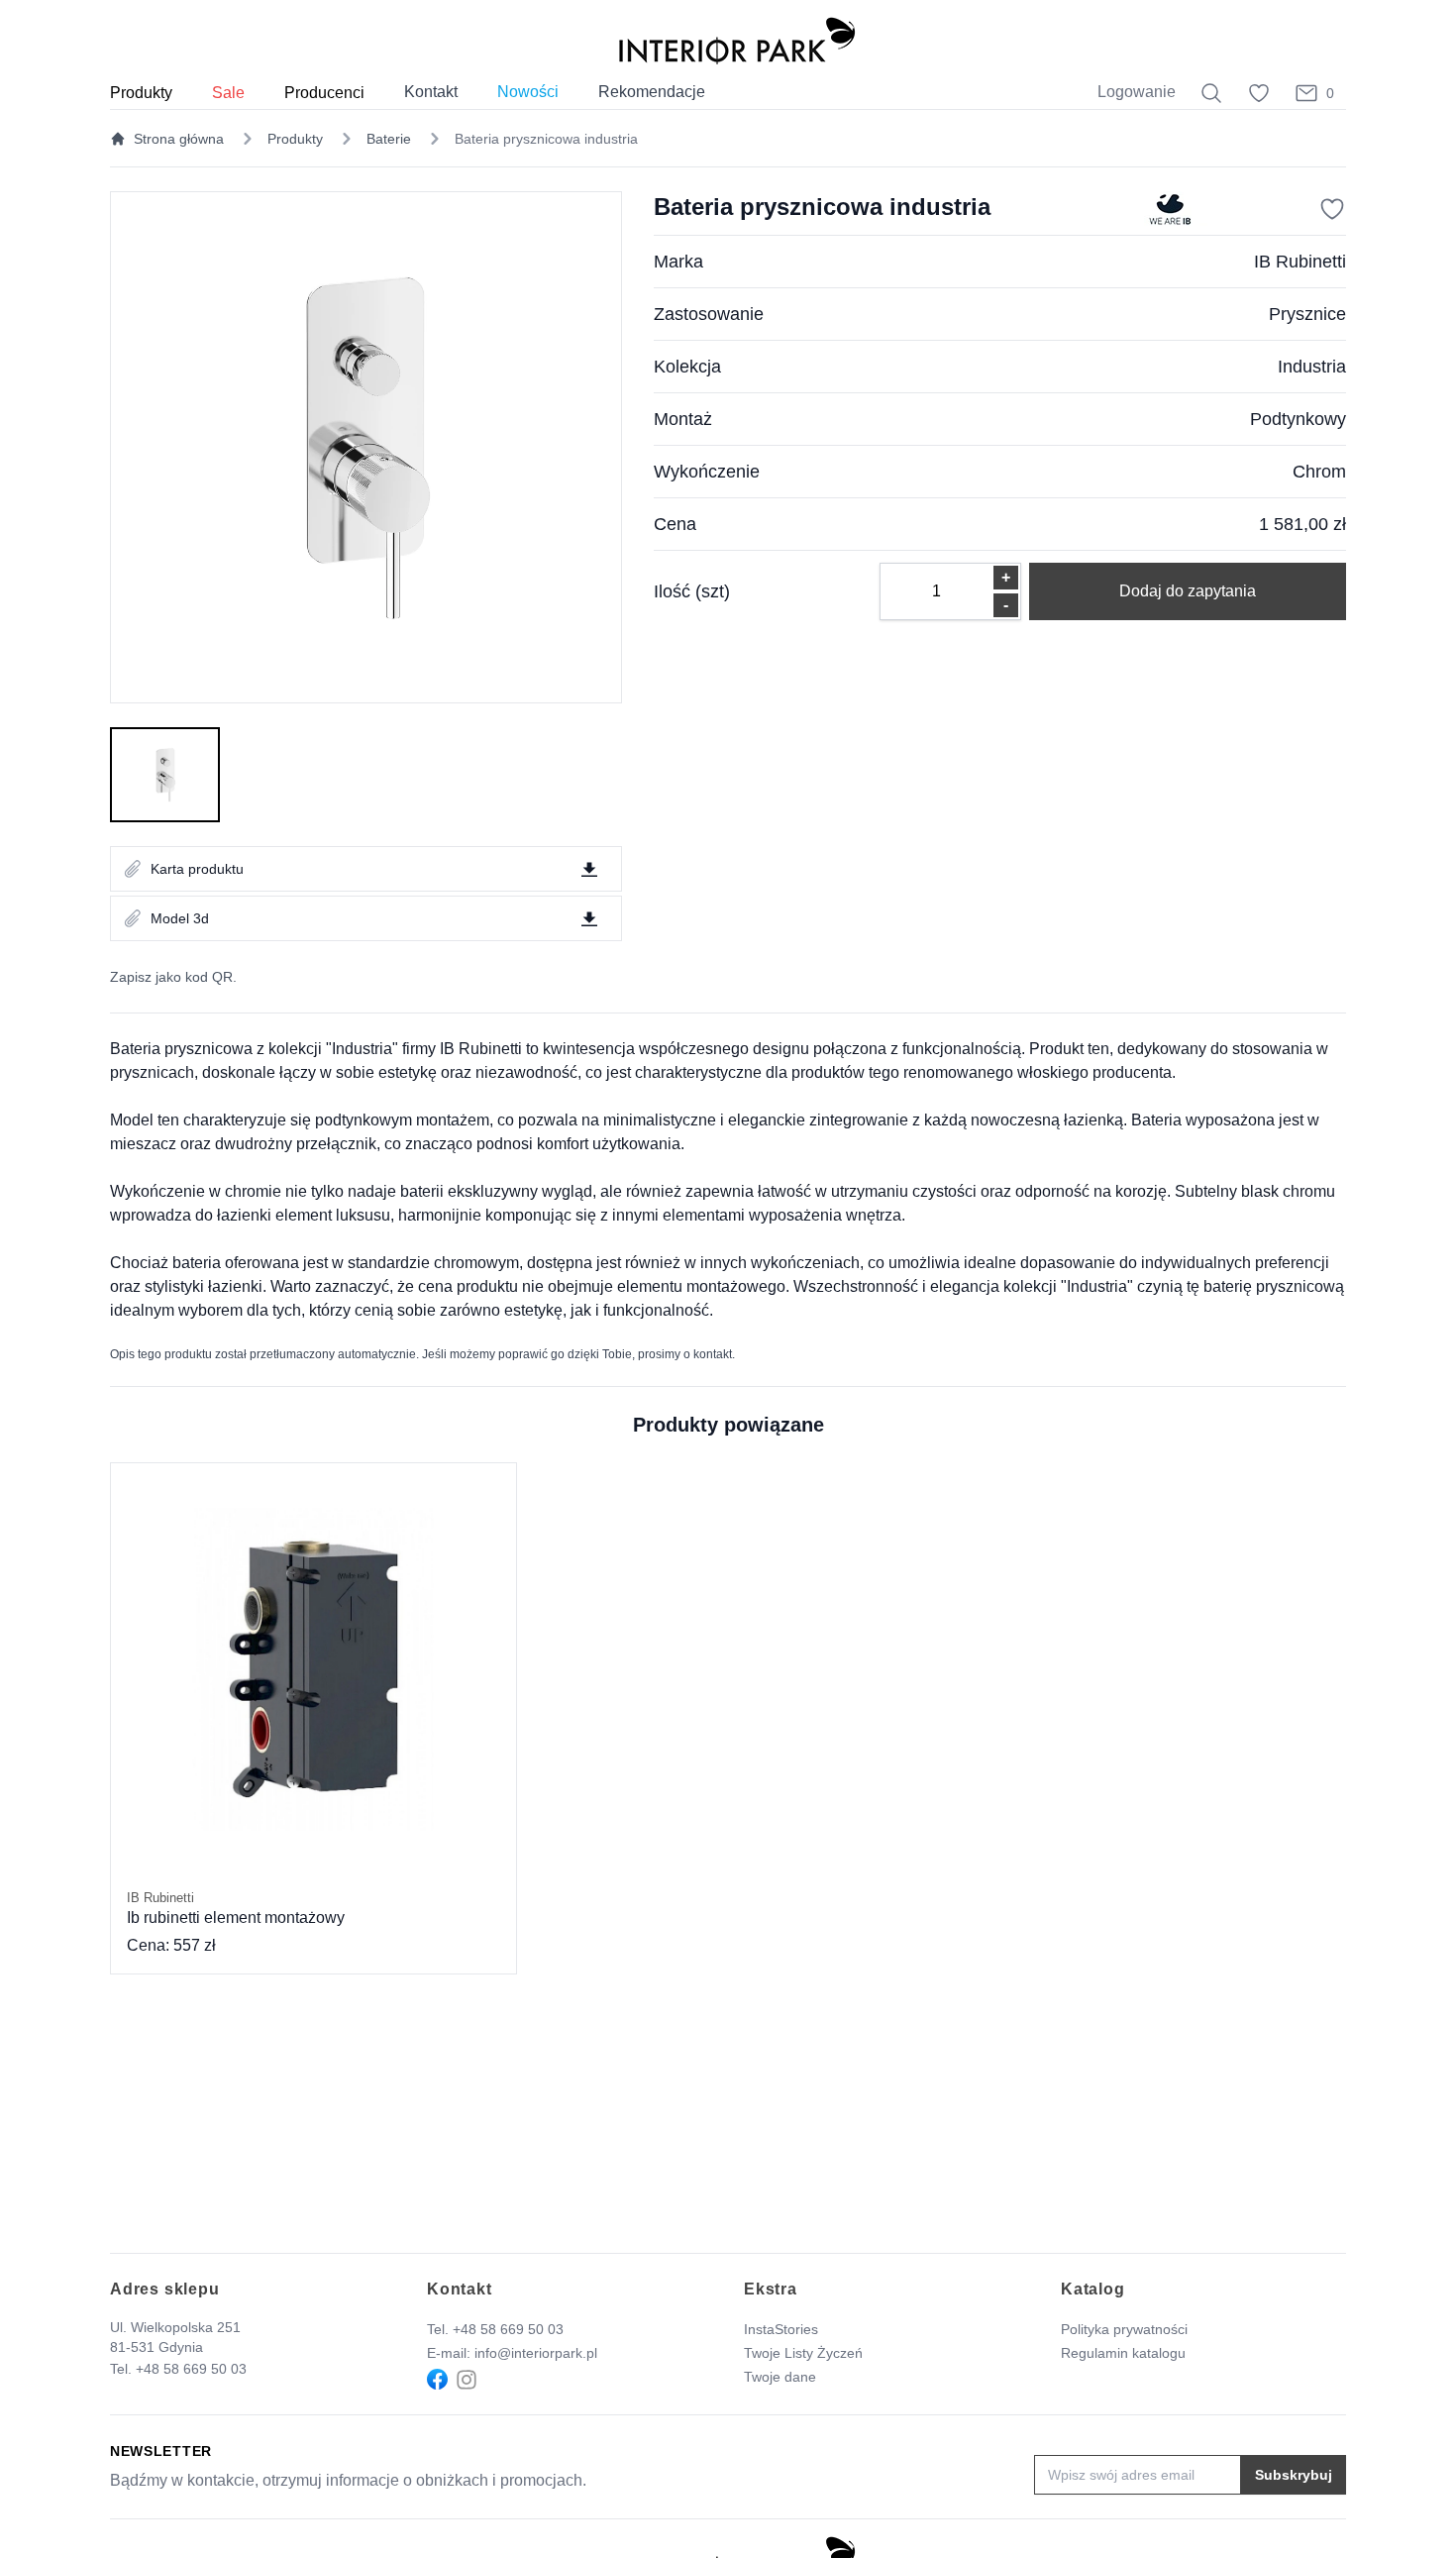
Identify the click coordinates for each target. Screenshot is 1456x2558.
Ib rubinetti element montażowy (236, 1908)
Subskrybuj (1294, 2475)
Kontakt (431, 92)
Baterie (389, 139)
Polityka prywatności (1124, 2329)
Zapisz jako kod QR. (173, 977)
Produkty (295, 139)
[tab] (165, 775)
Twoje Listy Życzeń (803, 2353)
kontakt (713, 1354)
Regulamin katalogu (1123, 2353)
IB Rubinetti (1300, 262)
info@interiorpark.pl (536, 2353)
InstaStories (781, 2329)
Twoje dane (780, 2377)
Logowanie (1137, 92)
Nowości (528, 92)
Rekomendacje (652, 92)
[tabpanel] (366, 447)
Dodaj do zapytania (1188, 591)
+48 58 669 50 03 (191, 2369)
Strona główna (179, 139)
